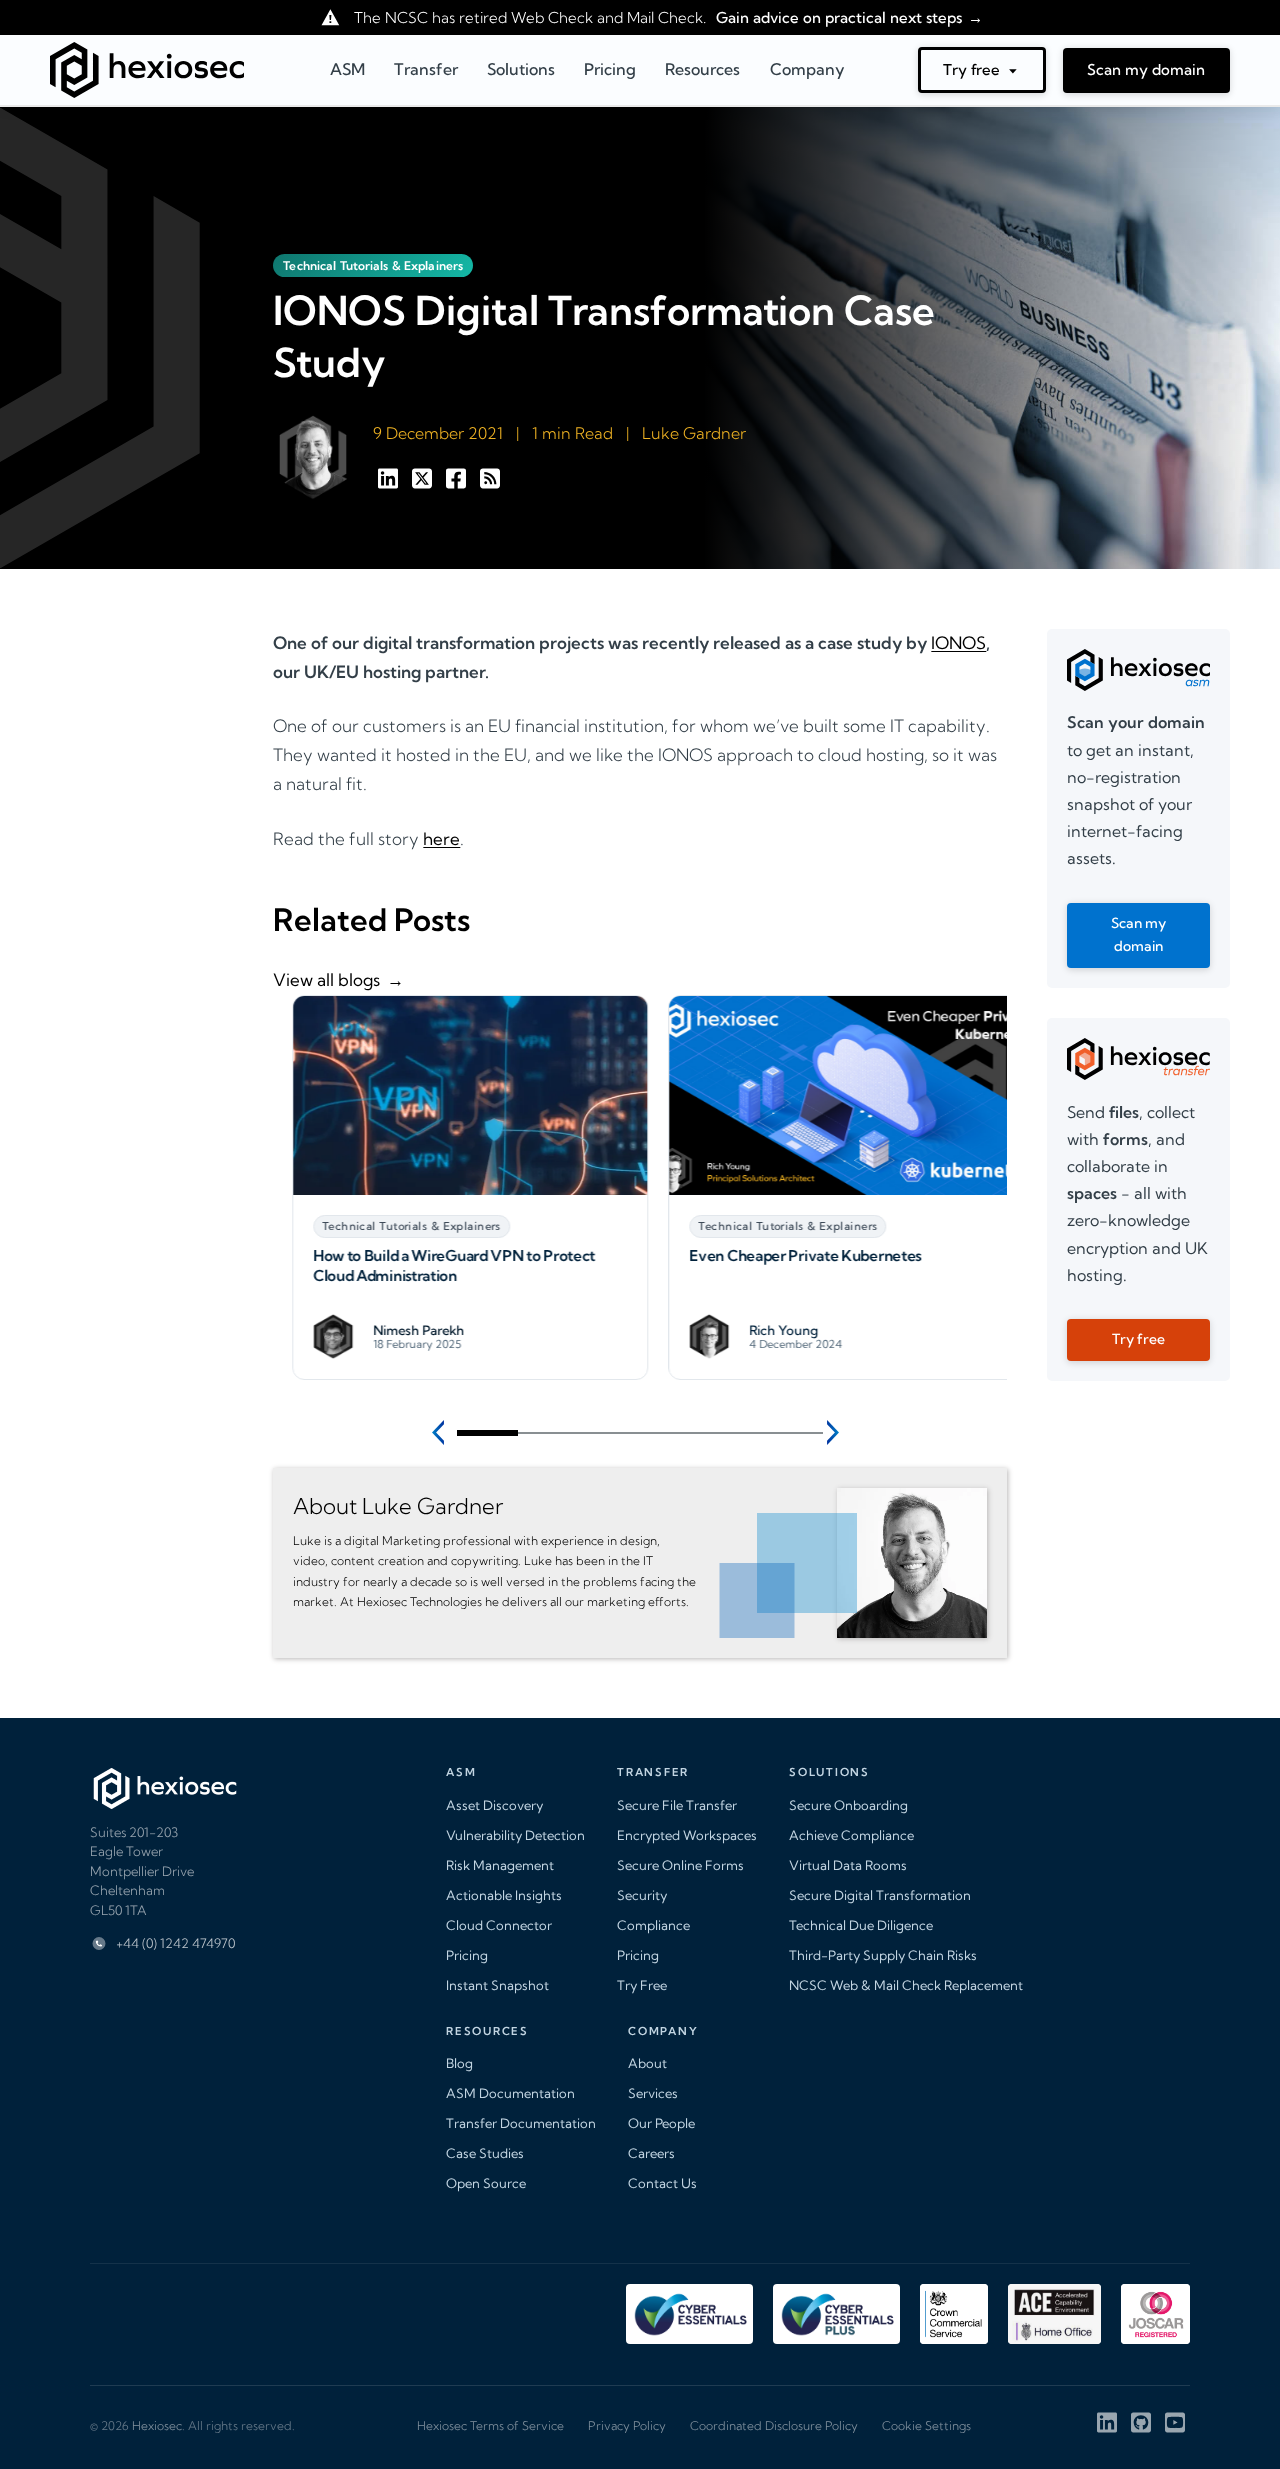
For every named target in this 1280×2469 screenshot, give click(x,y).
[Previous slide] (444, 1432)
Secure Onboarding (848, 1805)
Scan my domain (1146, 69)
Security (642, 1895)
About (647, 2063)
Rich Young (765, 1330)
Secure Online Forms (680, 1865)
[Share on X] (424, 483)
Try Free (642, 1985)
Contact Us (662, 2183)
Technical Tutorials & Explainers (373, 265)
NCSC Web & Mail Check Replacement (906, 1985)
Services (653, 2093)
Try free (971, 69)
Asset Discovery (494, 1805)
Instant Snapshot (497, 1985)
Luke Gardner (694, 433)
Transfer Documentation (521, 2123)
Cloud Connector (499, 1925)
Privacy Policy (627, 2425)
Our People (661, 2123)
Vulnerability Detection (515, 1835)
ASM (347, 69)
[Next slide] (835, 1432)
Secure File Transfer (677, 1805)
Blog (459, 2063)
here (441, 838)
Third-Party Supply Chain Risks (883, 1955)
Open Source (486, 2183)
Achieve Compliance (851, 1835)
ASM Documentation (510, 2093)
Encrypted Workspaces (687, 1835)
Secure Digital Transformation (880, 1895)
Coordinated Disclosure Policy (774, 2425)
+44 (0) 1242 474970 (175, 1943)
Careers (651, 2153)
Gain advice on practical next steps (837, 17)
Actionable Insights (504, 1895)
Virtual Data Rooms (848, 1865)
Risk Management (500, 1865)
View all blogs (326, 979)
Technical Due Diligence (861, 1925)
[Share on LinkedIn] (390, 483)
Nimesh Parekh (399, 1330)
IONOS (958, 642)
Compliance (653, 1925)
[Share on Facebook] (458, 483)
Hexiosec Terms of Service (490, 2425)
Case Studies (485, 2153)
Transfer (426, 69)
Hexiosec (157, 2425)
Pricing (467, 1955)
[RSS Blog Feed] (490, 483)
